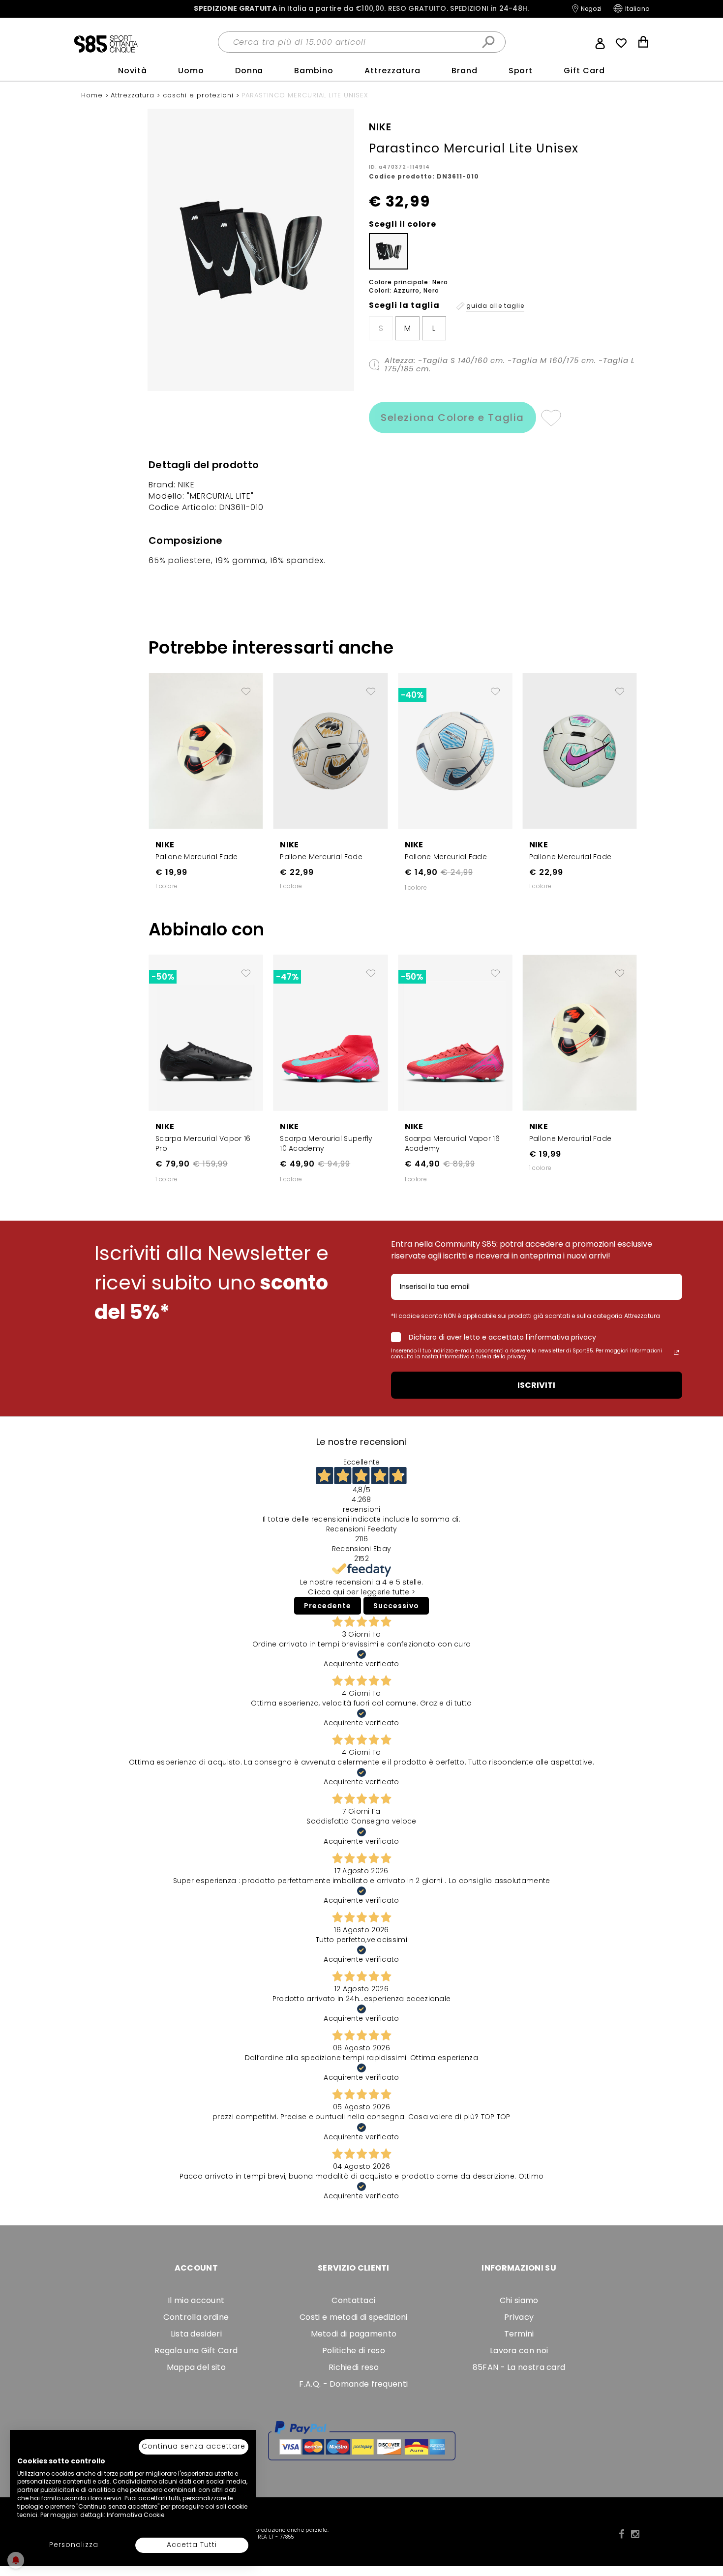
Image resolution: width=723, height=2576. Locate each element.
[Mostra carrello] (643, 43)
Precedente (328, 1606)
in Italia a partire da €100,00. (361, 9)
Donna (249, 71)
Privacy (519, 2317)
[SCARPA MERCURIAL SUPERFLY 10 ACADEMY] (330, 1032)
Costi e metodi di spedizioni (353, 2317)
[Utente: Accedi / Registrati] (600, 42)
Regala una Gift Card (196, 2351)
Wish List (621, 43)
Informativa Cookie (136, 2515)
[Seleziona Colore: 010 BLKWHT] (389, 251)
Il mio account (196, 2300)
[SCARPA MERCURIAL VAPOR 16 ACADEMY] (455, 1032)
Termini (519, 2334)
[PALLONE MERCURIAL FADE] (206, 750)
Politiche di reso (354, 2351)
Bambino (314, 71)
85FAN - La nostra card (519, 2367)
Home (93, 95)
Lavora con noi (519, 2351)
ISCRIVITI (536, 1385)
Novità (133, 71)
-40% (412, 695)
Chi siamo (519, 2300)
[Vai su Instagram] (635, 2534)
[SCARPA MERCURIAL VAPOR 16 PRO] (206, 1032)
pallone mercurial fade (197, 857)
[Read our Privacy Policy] (676, 1352)
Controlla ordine (196, 2317)
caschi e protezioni (199, 95)
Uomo (191, 71)
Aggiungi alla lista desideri (551, 418)
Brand (465, 71)
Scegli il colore (403, 224)
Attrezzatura (392, 71)
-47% (287, 977)
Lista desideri (196, 2334)
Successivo (396, 1606)
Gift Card (584, 71)
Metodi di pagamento (354, 2334)
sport (521, 71)
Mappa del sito (196, 2367)
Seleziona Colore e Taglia (452, 418)
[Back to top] (705, 2524)
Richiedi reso (354, 2367)
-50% (163, 977)
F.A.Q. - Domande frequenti (353, 2384)
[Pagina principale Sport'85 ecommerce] (106, 43)
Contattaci (353, 2300)
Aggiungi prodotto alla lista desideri (246, 688)
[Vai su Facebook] (621, 2534)
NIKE (165, 845)
